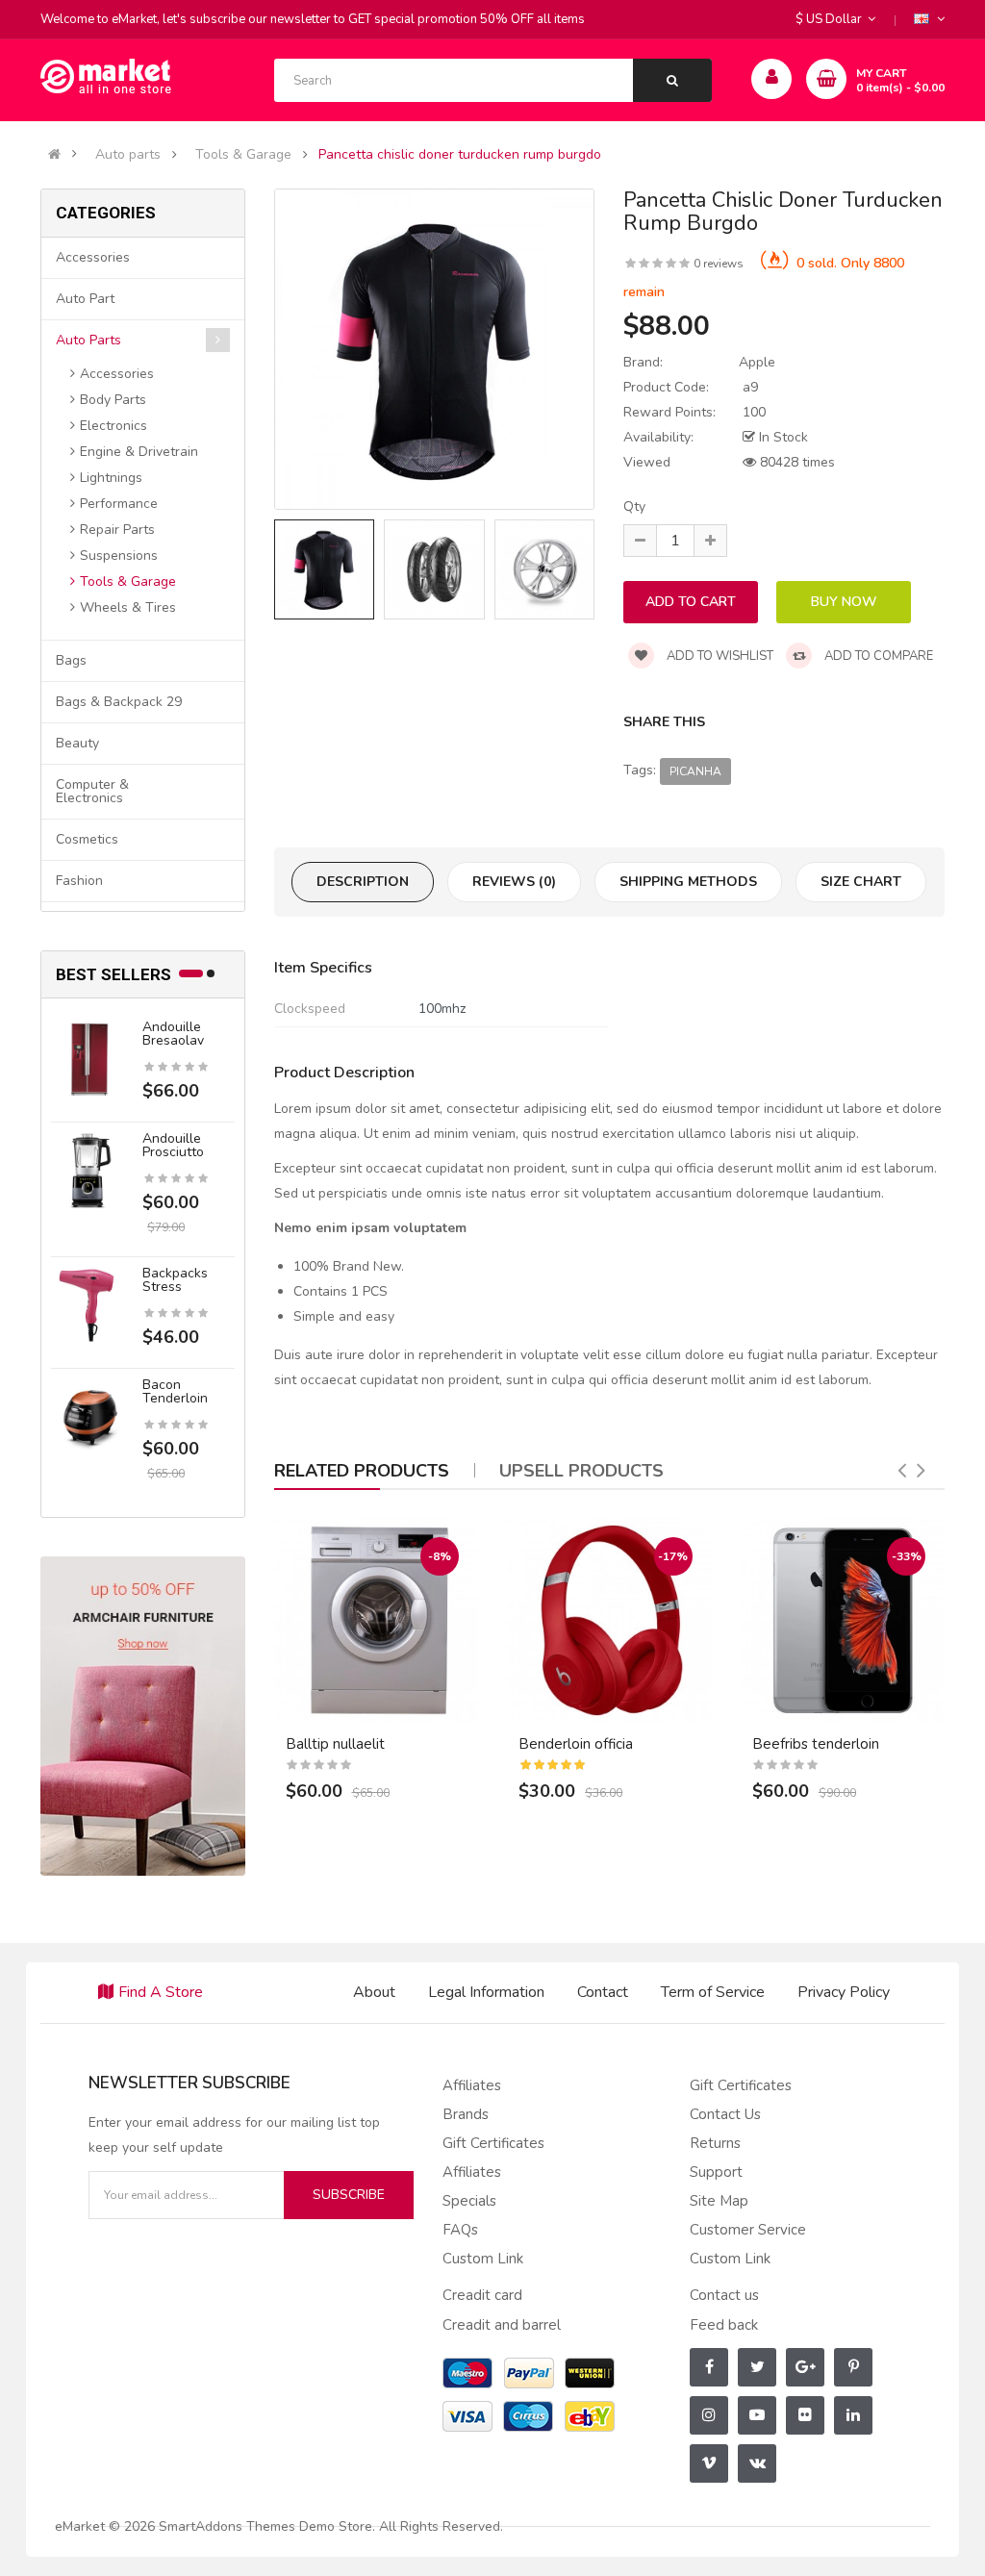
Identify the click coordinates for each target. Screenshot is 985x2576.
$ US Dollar (832, 19)
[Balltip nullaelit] (377, 1620)
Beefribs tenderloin (816, 1744)
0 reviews (719, 264)
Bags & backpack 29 (119, 702)
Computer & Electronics (92, 791)
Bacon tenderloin (175, 1391)
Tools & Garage (243, 155)
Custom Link (483, 2259)
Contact (603, 1992)
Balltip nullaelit (335, 1744)
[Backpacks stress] (89, 1305)
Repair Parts (117, 530)
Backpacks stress (175, 1280)
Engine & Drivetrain (139, 452)
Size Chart (861, 882)
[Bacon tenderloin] (89, 1416)
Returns (715, 2143)
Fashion (79, 881)
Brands (466, 2114)
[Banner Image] (143, 1716)
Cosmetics (87, 839)
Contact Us (725, 2114)
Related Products (362, 1471)
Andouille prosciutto (173, 1145)
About (374, 1992)
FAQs (460, 2230)
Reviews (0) (514, 882)
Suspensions (119, 556)
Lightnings (111, 478)
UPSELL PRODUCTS (581, 1471)
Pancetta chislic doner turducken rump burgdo (460, 155)
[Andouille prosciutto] (89, 1170)
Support (716, 2172)
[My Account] (772, 79)
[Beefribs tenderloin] (843, 1620)
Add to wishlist (719, 656)
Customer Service (748, 2230)
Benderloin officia (576, 1744)
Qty (634, 506)
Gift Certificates (493, 2143)
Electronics (114, 426)
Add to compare (877, 656)
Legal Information (486, 1992)
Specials (469, 2201)
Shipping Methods (688, 882)
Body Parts (113, 400)
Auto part (85, 299)
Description (363, 882)
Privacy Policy (844, 1992)
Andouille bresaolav (173, 1034)
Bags (71, 660)
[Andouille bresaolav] (89, 1059)
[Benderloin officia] (609, 1620)
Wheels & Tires (128, 607)
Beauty (77, 743)
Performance (119, 504)
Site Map (719, 2201)
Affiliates (472, 2085)
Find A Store (161, 1992)
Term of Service (713, 1992)
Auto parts (128, 155)
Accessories (93, 257)
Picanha (695, 771)
